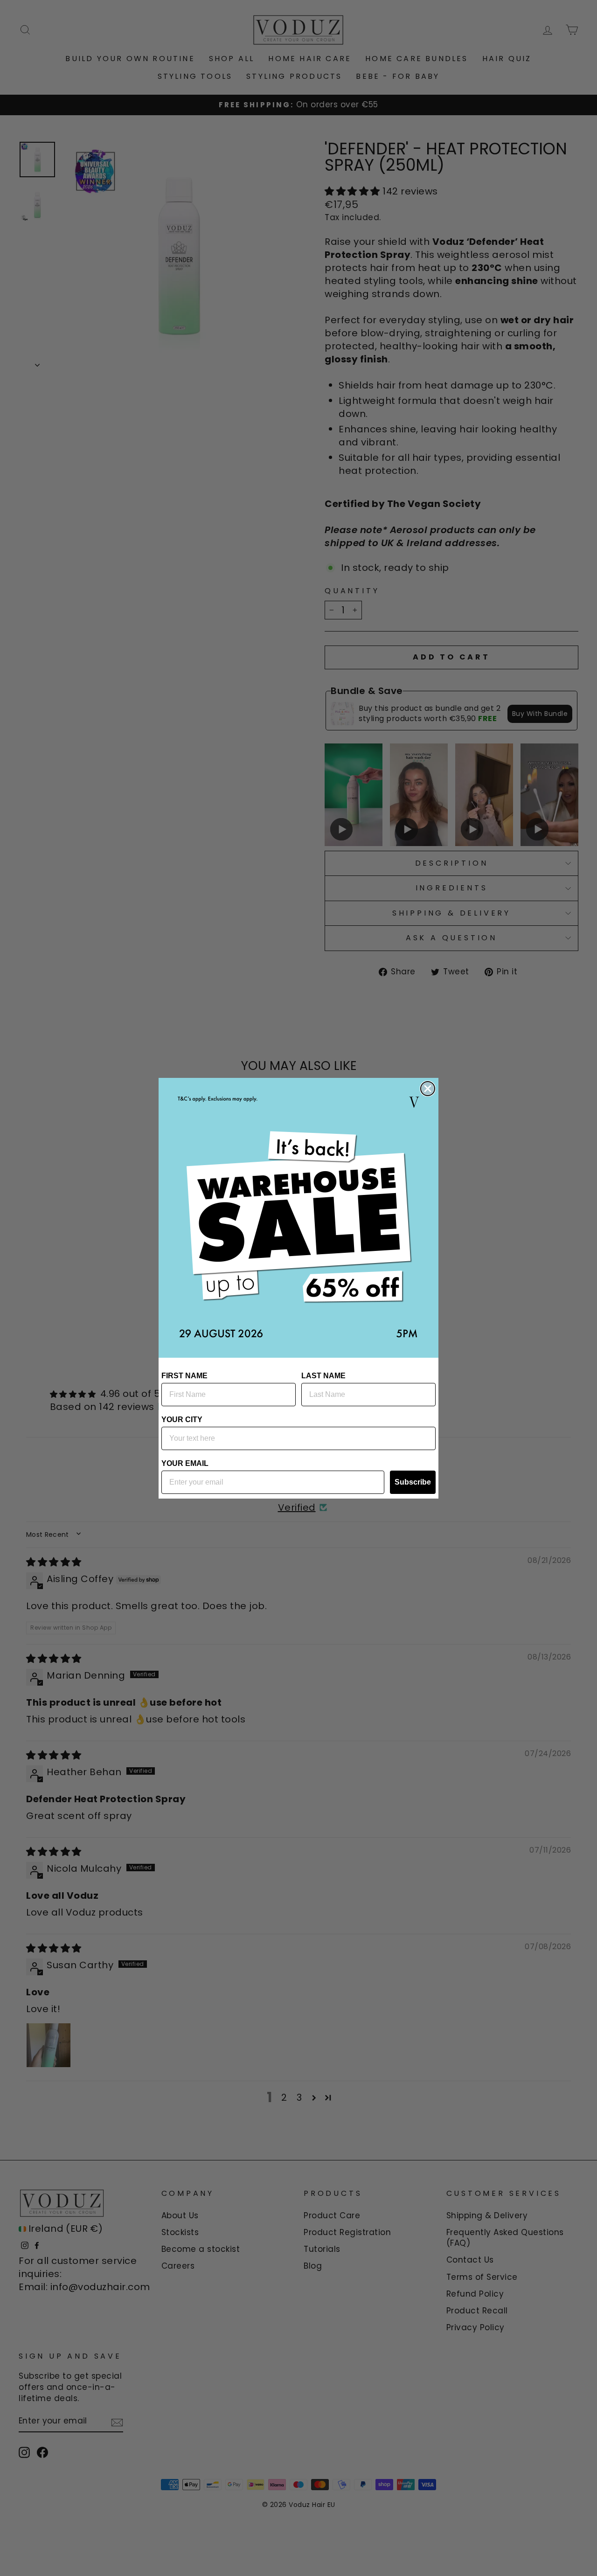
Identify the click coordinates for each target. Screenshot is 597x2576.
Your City (182, 1420)
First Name (184, 1376)
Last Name (323, 1376)
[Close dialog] (428, 1089)
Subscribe (413, 1482)
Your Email (185, 1463)
